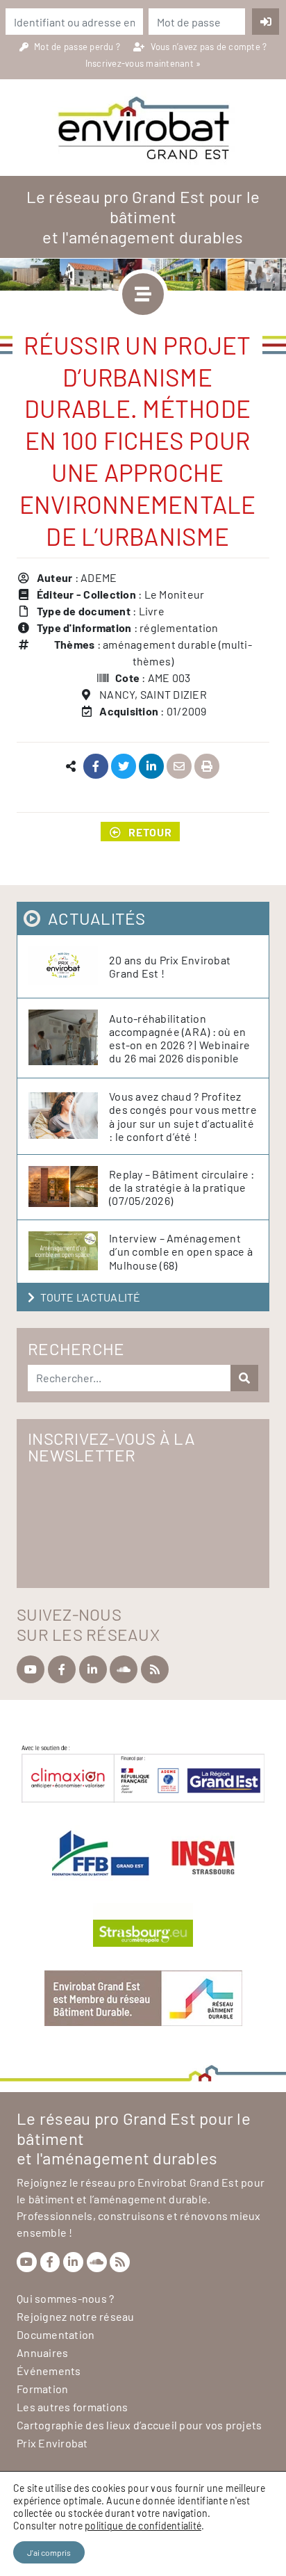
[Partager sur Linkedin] (152, 767)
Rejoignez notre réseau (76, 2316)
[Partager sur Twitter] (124, 767)
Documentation (56, 2334)
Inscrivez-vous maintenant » (143, 63)
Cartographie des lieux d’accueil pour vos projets (139, 2425)
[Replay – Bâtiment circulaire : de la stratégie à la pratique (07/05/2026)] (69, 1187)
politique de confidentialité (143, 2526)
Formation (42, 2389)
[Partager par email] (179, 767)
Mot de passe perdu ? (78, 47)
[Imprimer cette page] (207, 767)
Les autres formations (72, 2407)
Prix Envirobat (52, 2443)
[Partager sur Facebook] (96, 767)
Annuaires (42, 2352)
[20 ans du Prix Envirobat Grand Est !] (69, 966)
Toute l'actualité (90, 1297)
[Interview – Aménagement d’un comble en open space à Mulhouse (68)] (69, 1251)
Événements (49, 2371)
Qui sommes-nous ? (65, 2298)
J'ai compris (49, 2552)
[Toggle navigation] (143, 294)
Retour (150, 832)
